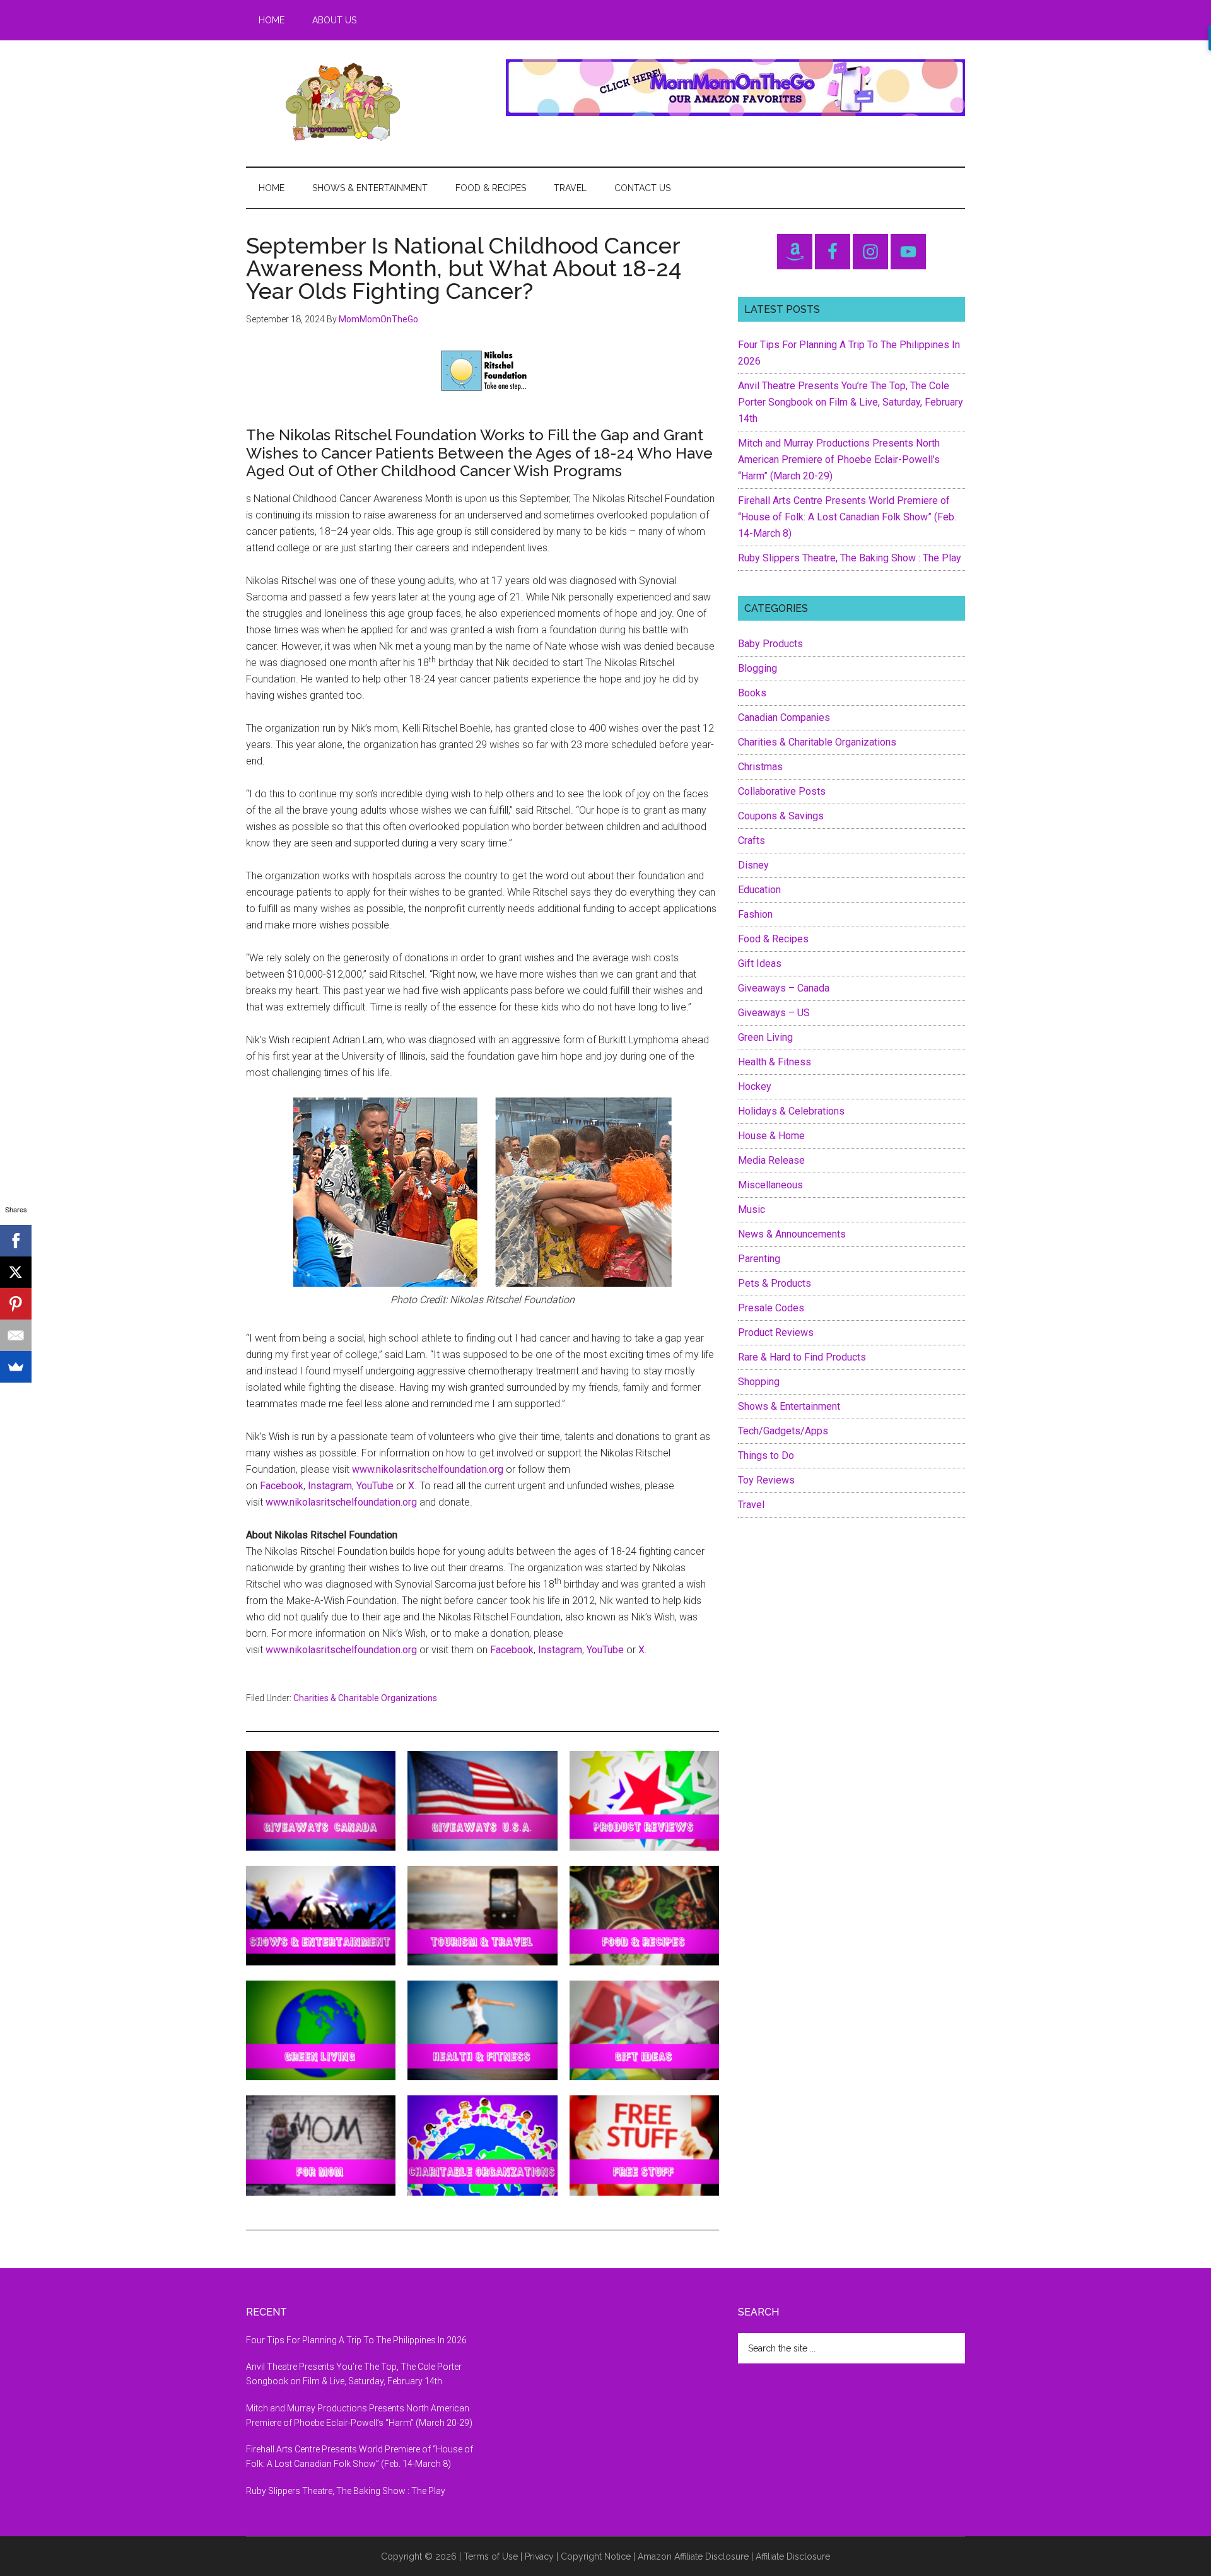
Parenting (759, 1259)
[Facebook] (16, 1241)
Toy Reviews (766, 1480)
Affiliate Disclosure (793, 2556)
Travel (751, 1505)
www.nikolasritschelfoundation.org (428, 1469)
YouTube (375, 1486)
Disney (753, 865)
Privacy (539, 2556)
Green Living (765, 1037)
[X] (16, 1272)
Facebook (282, 1486)
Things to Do (766, 1455)
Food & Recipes (773, 939)
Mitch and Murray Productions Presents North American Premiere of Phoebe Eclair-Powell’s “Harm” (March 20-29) (839, 460)
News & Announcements (792, 1234)
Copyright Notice (596, 2556)
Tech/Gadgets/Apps (783, 1431)
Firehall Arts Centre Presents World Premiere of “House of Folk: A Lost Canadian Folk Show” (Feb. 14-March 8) (847, 517)
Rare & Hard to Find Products (802, 1357)
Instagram (330, 1486)
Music (752, 1209)
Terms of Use (491, 2556)
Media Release (771, 1160)
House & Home (771, 1136)
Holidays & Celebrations (791, 1111)
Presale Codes (771, 1308)
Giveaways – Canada (784, 988)
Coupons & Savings (781, 816)
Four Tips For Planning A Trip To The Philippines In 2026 (356, 2340)
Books (752, 693)
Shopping (759, 1382)
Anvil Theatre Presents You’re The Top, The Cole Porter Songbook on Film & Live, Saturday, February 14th (851, 402)
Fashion (755, 914)
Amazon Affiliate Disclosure (693, 2556)
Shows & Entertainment (789, 1406)
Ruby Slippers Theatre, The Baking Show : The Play (850, 558)
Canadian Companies (784, 717)
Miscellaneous (770, 1185)
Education (759, 890)
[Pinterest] (16, 1304)
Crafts (752, 840)
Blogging (758, 668)
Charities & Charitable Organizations (365, 1698)
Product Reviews (776, 1332)
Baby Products (770, 644)
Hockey (755, 1086)
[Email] (16, 1335)
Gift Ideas (760, 963)
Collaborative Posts (782, 791)
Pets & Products (775, 1283)
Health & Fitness (775, 1062)
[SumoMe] (16, 1367)
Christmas (760, 767)
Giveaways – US (774, 1013)
